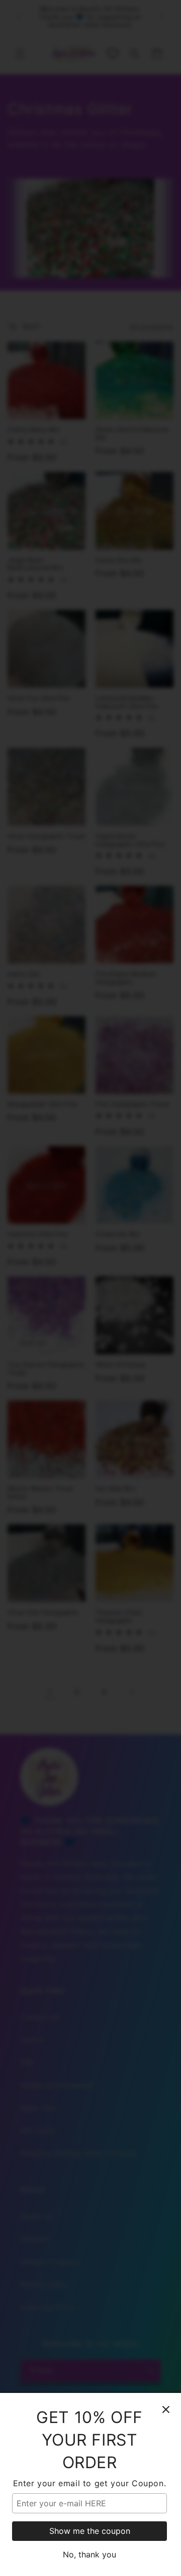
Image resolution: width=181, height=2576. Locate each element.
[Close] (166, 2409)
